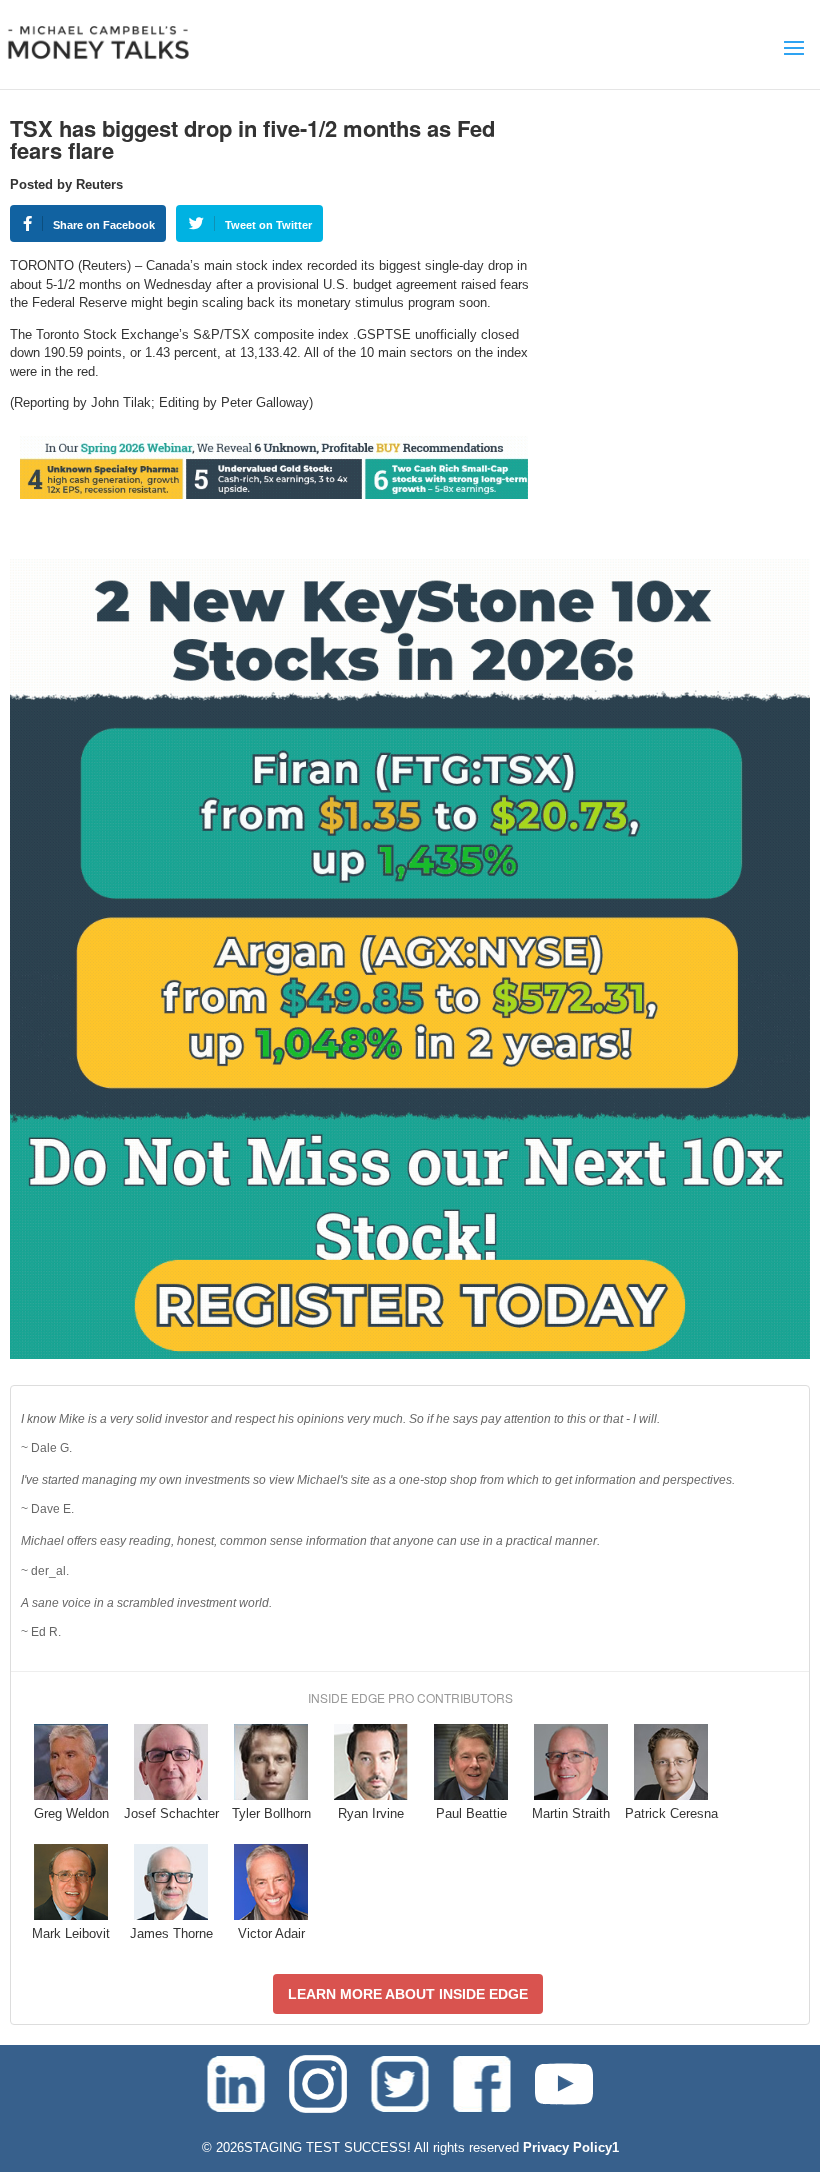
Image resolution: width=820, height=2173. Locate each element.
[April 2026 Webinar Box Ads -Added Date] (410, 1354)
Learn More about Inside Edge (408, 1994)
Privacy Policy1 (571, 2147)
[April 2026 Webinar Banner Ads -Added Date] (274, 494)
